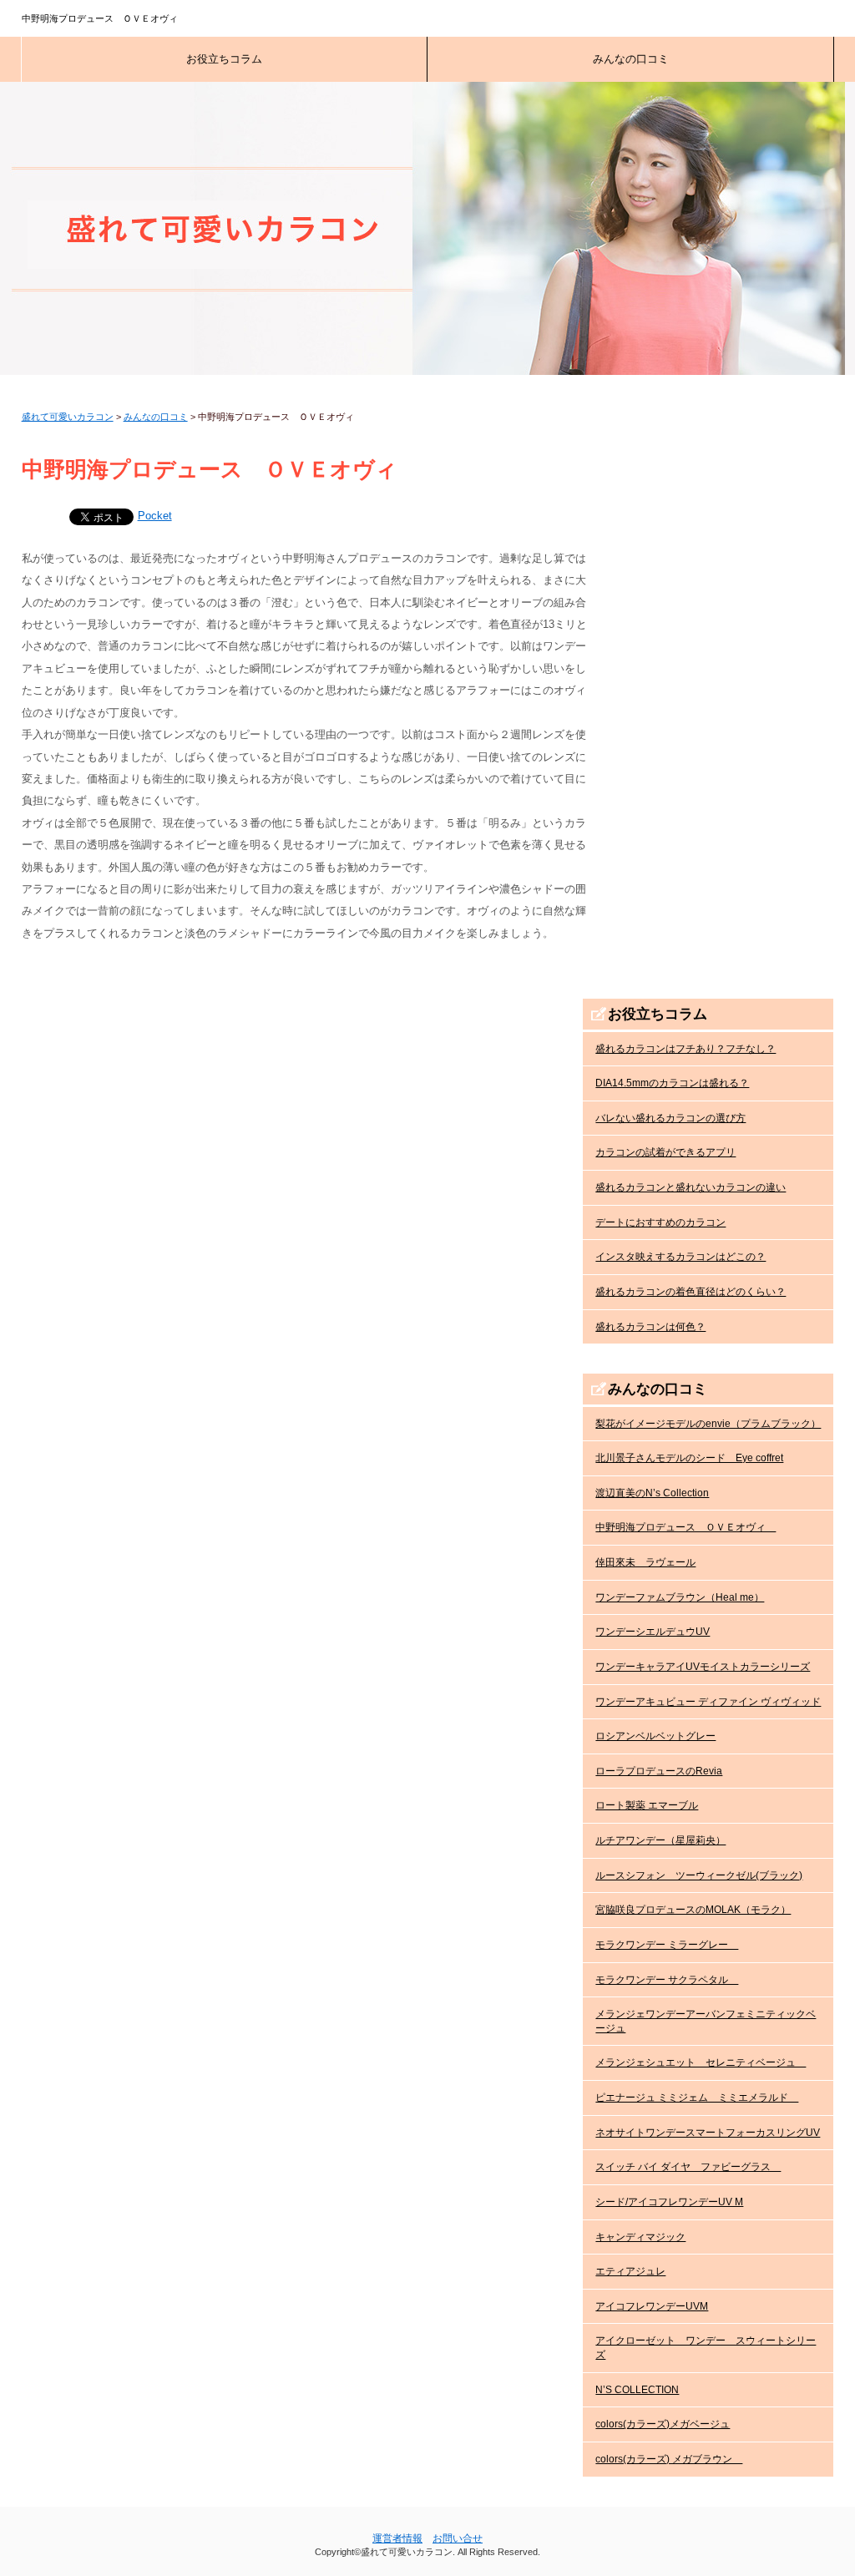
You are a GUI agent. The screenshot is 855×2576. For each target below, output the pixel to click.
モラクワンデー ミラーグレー (667, 1945)
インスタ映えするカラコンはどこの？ (680, 1257)
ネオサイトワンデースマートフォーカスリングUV (708, 2133)
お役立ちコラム (224, 59)
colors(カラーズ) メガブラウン (669, 2459)
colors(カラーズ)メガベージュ (663, 2424)
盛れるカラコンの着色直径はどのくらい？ (691, 1292)
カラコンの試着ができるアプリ (665, 1152)
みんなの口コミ (631, 59)
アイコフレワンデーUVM (652, 2306)
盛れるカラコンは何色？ (650, 1327)
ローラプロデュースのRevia (659, 1771)
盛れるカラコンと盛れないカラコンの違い (691, 1187)
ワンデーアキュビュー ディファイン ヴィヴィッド (708, 1702)
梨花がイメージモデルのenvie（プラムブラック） (708, 1424)
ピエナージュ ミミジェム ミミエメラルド (697, 2098)
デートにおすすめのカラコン (660, 1222)
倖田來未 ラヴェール (645, 1562)
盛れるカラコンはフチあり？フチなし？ (686, 1049)
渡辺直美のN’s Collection (652, 1493)
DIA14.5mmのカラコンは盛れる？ (672, 1083)
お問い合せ (458, 2538)
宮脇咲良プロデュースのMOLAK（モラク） (693, 1910)
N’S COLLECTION (637, 2390)
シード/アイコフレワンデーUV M (669, 2202)
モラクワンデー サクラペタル (667, 1980)
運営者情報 (397, 2538)
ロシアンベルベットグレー (655, 1736)
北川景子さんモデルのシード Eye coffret (689, 1458)
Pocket (155, 516)
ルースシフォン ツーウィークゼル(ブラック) (699, 1875)
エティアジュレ (630, 2271)
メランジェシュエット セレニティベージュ (701, 2062)
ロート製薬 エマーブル (647, 1805)
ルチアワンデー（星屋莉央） (660, 1840)
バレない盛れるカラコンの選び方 (670, 1118)
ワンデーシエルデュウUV (653, 1632)
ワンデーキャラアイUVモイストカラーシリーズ (703, 1667)
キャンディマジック (640, 2237)
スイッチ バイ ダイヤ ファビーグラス (688, 2167)
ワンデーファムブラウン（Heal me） (680, 1597)
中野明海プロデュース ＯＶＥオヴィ (686, 1527)
